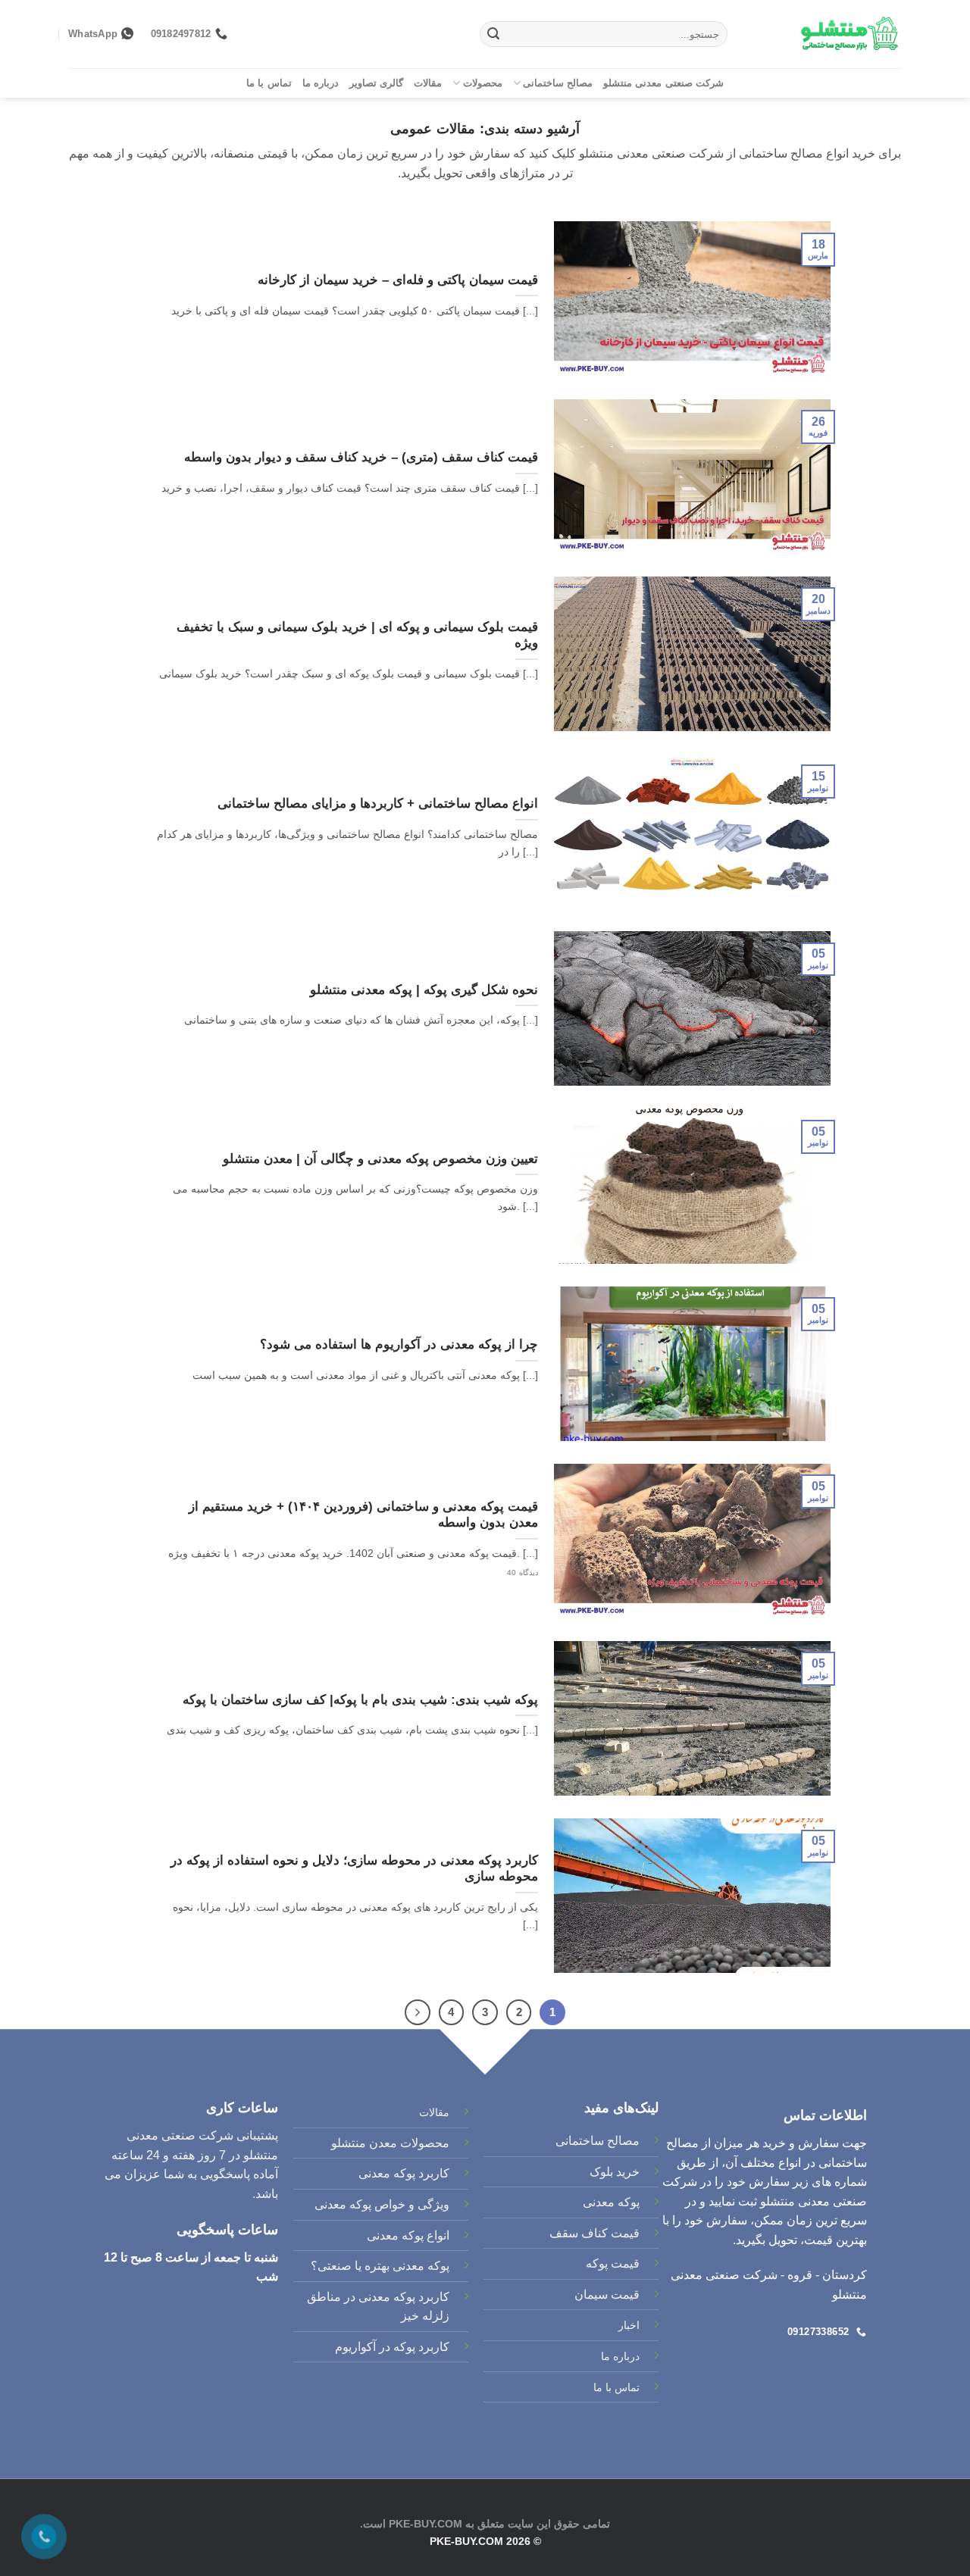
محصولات (482, 83)
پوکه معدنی (611, 2202)
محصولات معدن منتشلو (390, 2143)
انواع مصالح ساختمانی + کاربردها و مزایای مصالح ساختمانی (378, 803)
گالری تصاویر (376, 83)
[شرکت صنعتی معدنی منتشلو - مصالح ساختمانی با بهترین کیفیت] (826, 34)
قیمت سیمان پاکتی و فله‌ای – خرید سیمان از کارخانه (398, 280)
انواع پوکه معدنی (408, 2235)
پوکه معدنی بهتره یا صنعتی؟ (380, 2266)
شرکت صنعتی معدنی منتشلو (663, 83)
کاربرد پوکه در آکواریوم (392, 2347)
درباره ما (321, 83)
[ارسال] (493, 34)
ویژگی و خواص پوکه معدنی (382, 2204)
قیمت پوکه (613, 2263)
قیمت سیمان (607, 2295)
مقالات (428, 83)
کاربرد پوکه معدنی (404, 2173)
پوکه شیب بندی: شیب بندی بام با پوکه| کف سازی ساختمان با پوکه (360, 1700)
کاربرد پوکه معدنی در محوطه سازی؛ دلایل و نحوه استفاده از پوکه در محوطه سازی (354, 1869)
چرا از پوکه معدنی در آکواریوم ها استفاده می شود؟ (399, 1344)
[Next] (418, 2012)
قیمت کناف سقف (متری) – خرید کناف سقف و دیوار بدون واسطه (361, 457)
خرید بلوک (615, 2172)
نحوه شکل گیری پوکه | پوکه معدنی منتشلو (424, 990)
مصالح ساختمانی (558, 83)
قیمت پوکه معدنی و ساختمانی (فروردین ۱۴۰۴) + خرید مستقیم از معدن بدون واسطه (363, 1515)
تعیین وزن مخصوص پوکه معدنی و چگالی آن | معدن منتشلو (380, 1159)
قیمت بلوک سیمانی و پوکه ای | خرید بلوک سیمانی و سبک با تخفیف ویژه (357, 635)
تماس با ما (269, 83)
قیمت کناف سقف (595, 2233)
